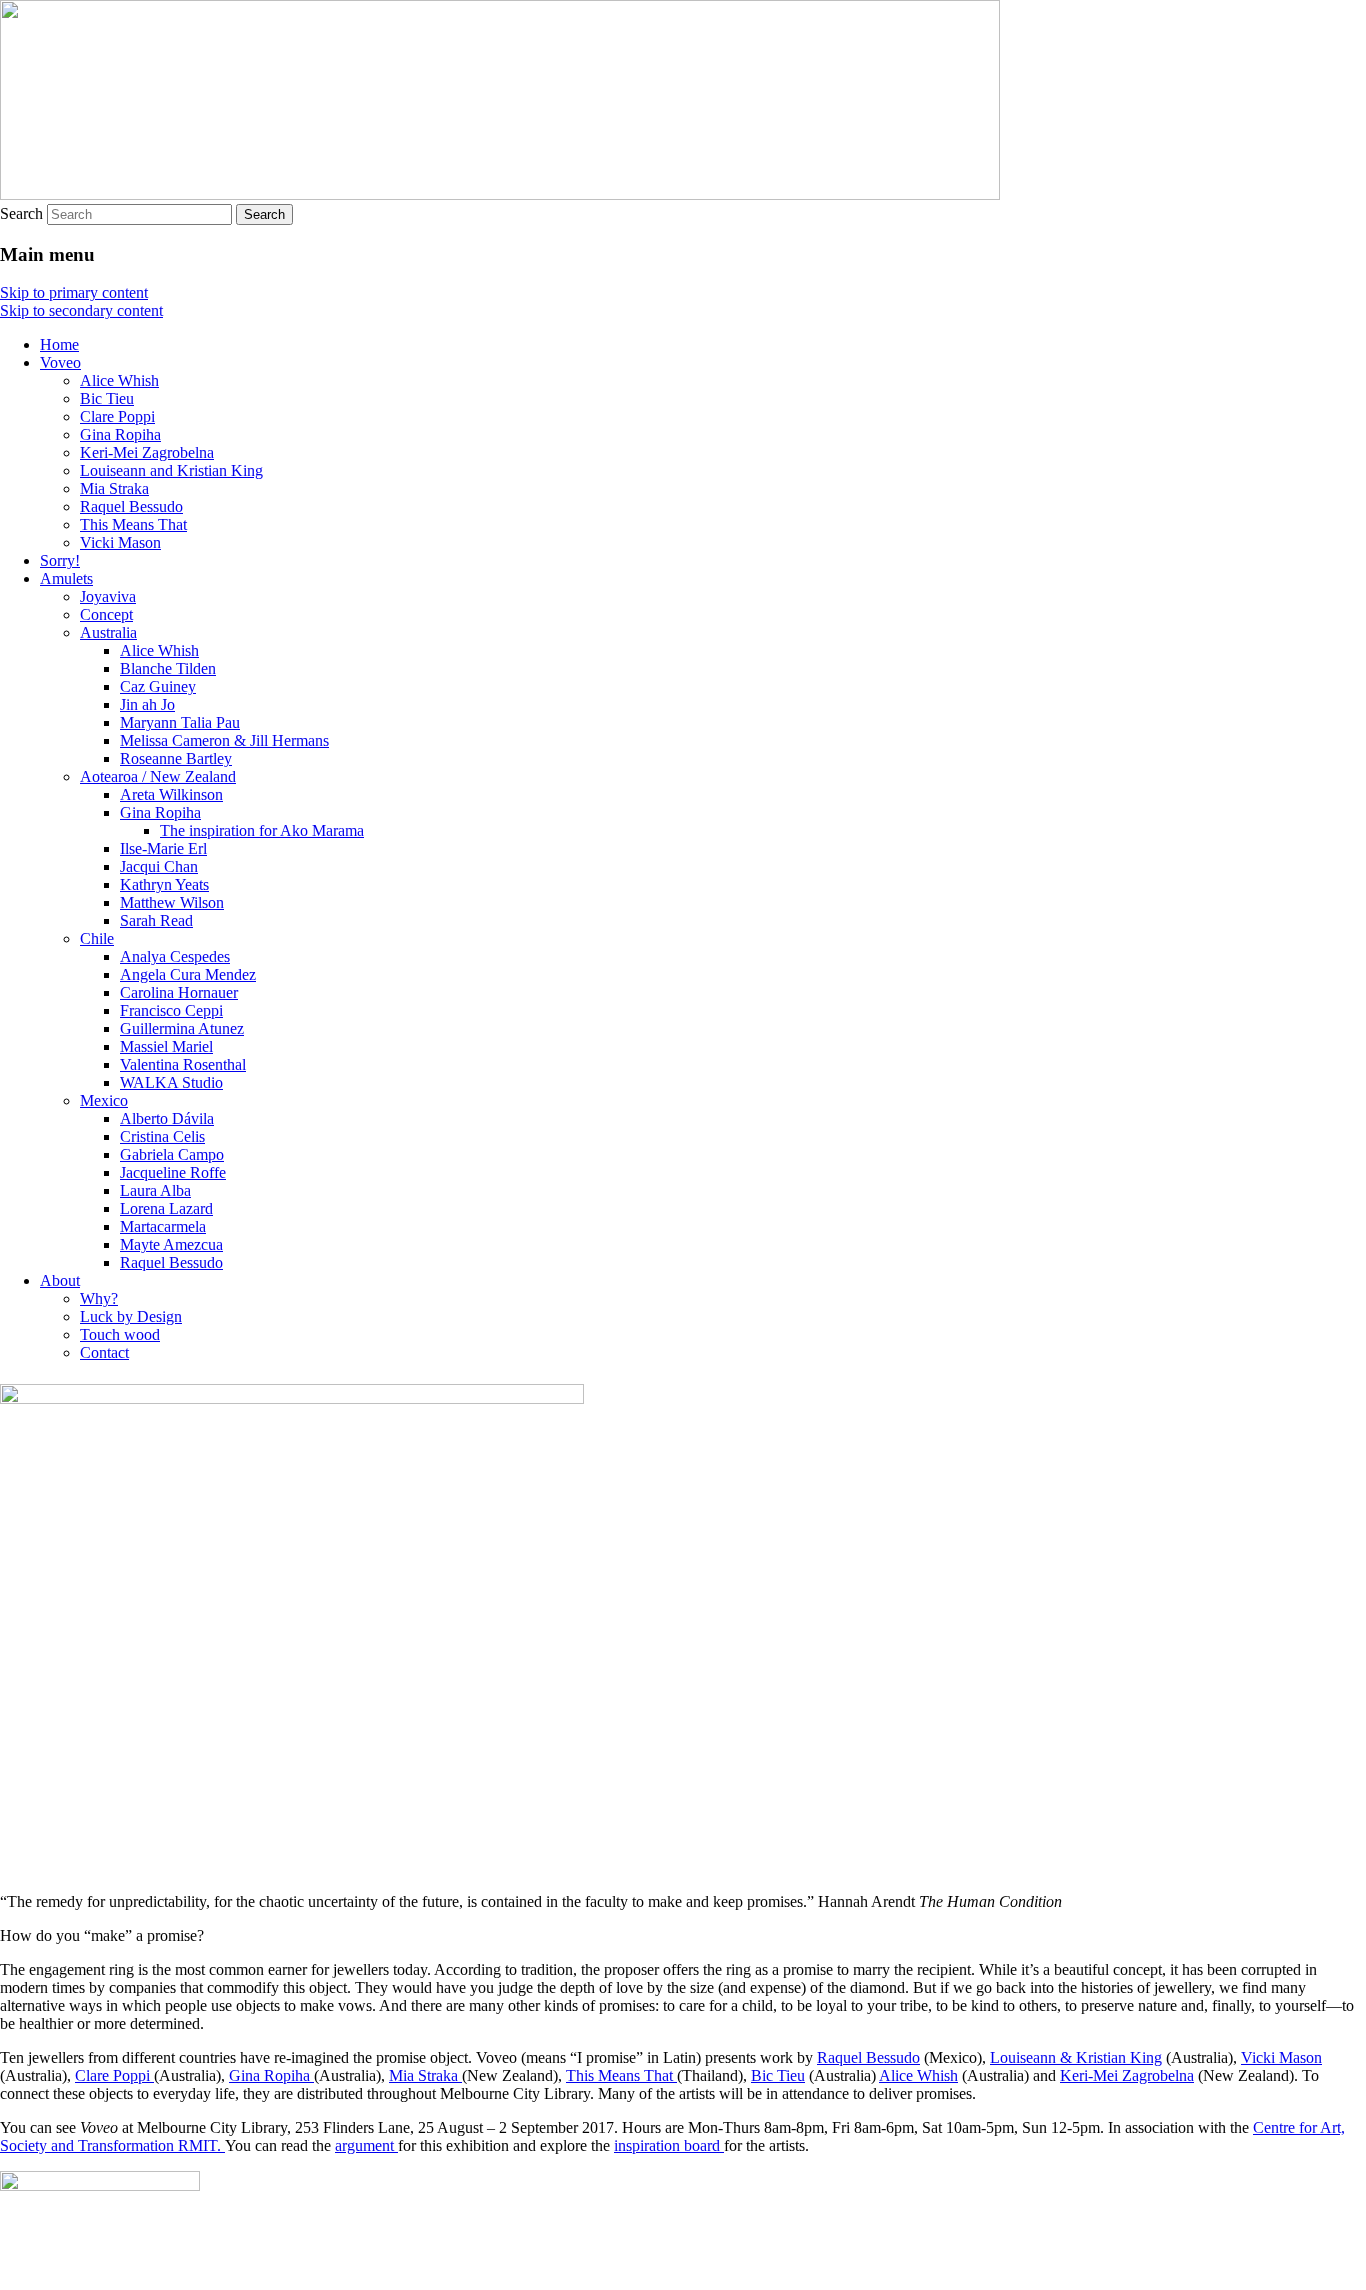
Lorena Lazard (166, 1208)
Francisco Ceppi (171, 1010)
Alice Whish (119, 380)
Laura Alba (155, 1190)
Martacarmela (163, 1226)
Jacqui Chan (159, 866)
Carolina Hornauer (179, 992)
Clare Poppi (117, 416)
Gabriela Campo (172, 1154)
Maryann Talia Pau (180, 722)
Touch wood (120, 1334)
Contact (104, 1352)
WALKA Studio (171, 1082)
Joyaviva (108, 596)
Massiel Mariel (166, 1046)
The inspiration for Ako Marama (262, 830)
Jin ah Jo (147, 704)
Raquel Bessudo (131, 506)
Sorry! (60, 560)
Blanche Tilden (168, 668)
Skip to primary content (74, 292)
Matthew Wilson (172, 902)
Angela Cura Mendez (188, 974)
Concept (106, 614)
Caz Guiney (158, 686)
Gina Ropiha (120, 434)
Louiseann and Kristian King (171, 470)
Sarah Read (156, 920)
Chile (97, 938)
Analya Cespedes (175, 956)
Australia (108, 632)
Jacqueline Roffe (173, 1172)
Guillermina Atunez (182, 1028)
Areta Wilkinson (171, 794)
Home (59, 344)
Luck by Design (131, 1316)
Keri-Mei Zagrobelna (147, 452)
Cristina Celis (162, 1136)
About (60, 1280)
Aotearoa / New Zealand (158, 776)
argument (366, 2145)
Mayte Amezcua (171, 1244)
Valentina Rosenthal (183, 1064)
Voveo (60, 362)
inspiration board (669, 2145)
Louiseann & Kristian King (1076, 2057)
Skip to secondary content (81, 310)
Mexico (104, 1100)
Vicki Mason (120, 542)
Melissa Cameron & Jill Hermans (224, 740)
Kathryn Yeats (164, 884)
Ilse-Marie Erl (163, 848)
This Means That (133, 524)
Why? (99, 1298)
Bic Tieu (107, 398)
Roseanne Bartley (176, 758)
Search (21, 213)
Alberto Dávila (167, 1118)
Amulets (66, 578)
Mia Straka (114, 488)
